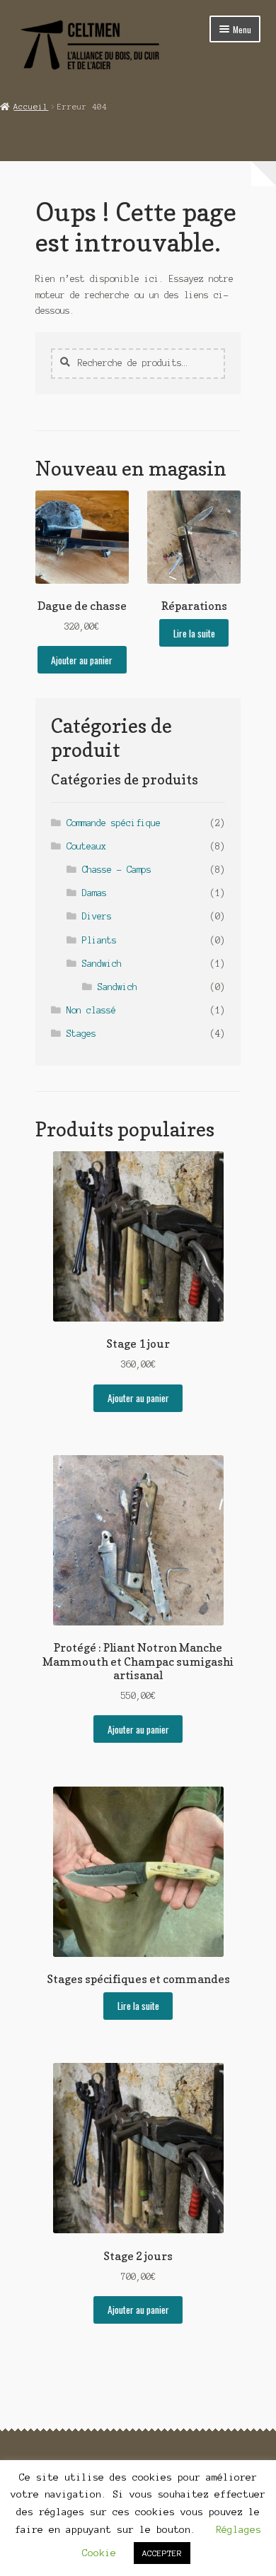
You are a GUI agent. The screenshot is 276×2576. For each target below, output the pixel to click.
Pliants (99, 940)
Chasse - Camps (117, 870)
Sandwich (102, 964)
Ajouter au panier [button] (82, 660)
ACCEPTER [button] (162, 2553)
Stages (81, 1034)
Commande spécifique (114, 823)
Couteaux (86, 846)
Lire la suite (194, 633)
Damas (94, 893)
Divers (97, 916)
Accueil (31, 107)
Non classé (91, 1010)
